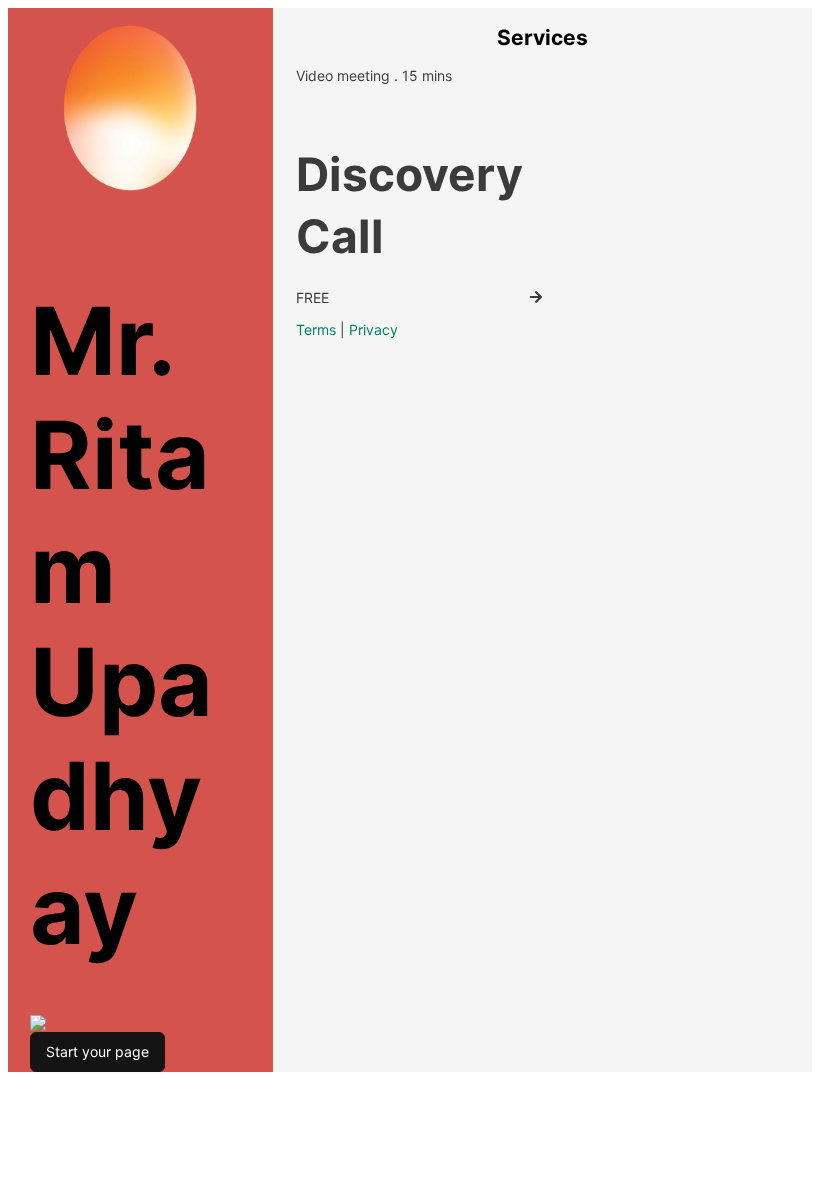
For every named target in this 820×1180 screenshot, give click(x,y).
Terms (316, 329)
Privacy (373, 329)
